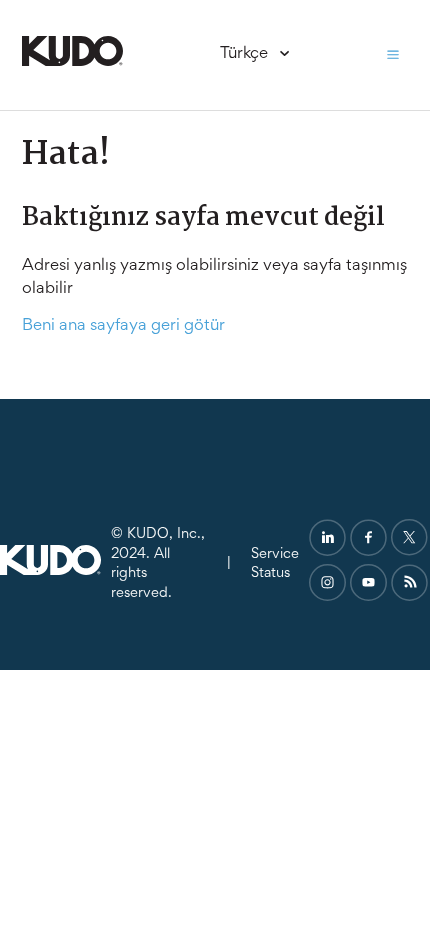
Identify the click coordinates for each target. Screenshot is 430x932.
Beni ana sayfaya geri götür (123, 326)
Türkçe (246, 54)
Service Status (275, 564)
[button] (393, 55)
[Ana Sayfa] (72, 62)
